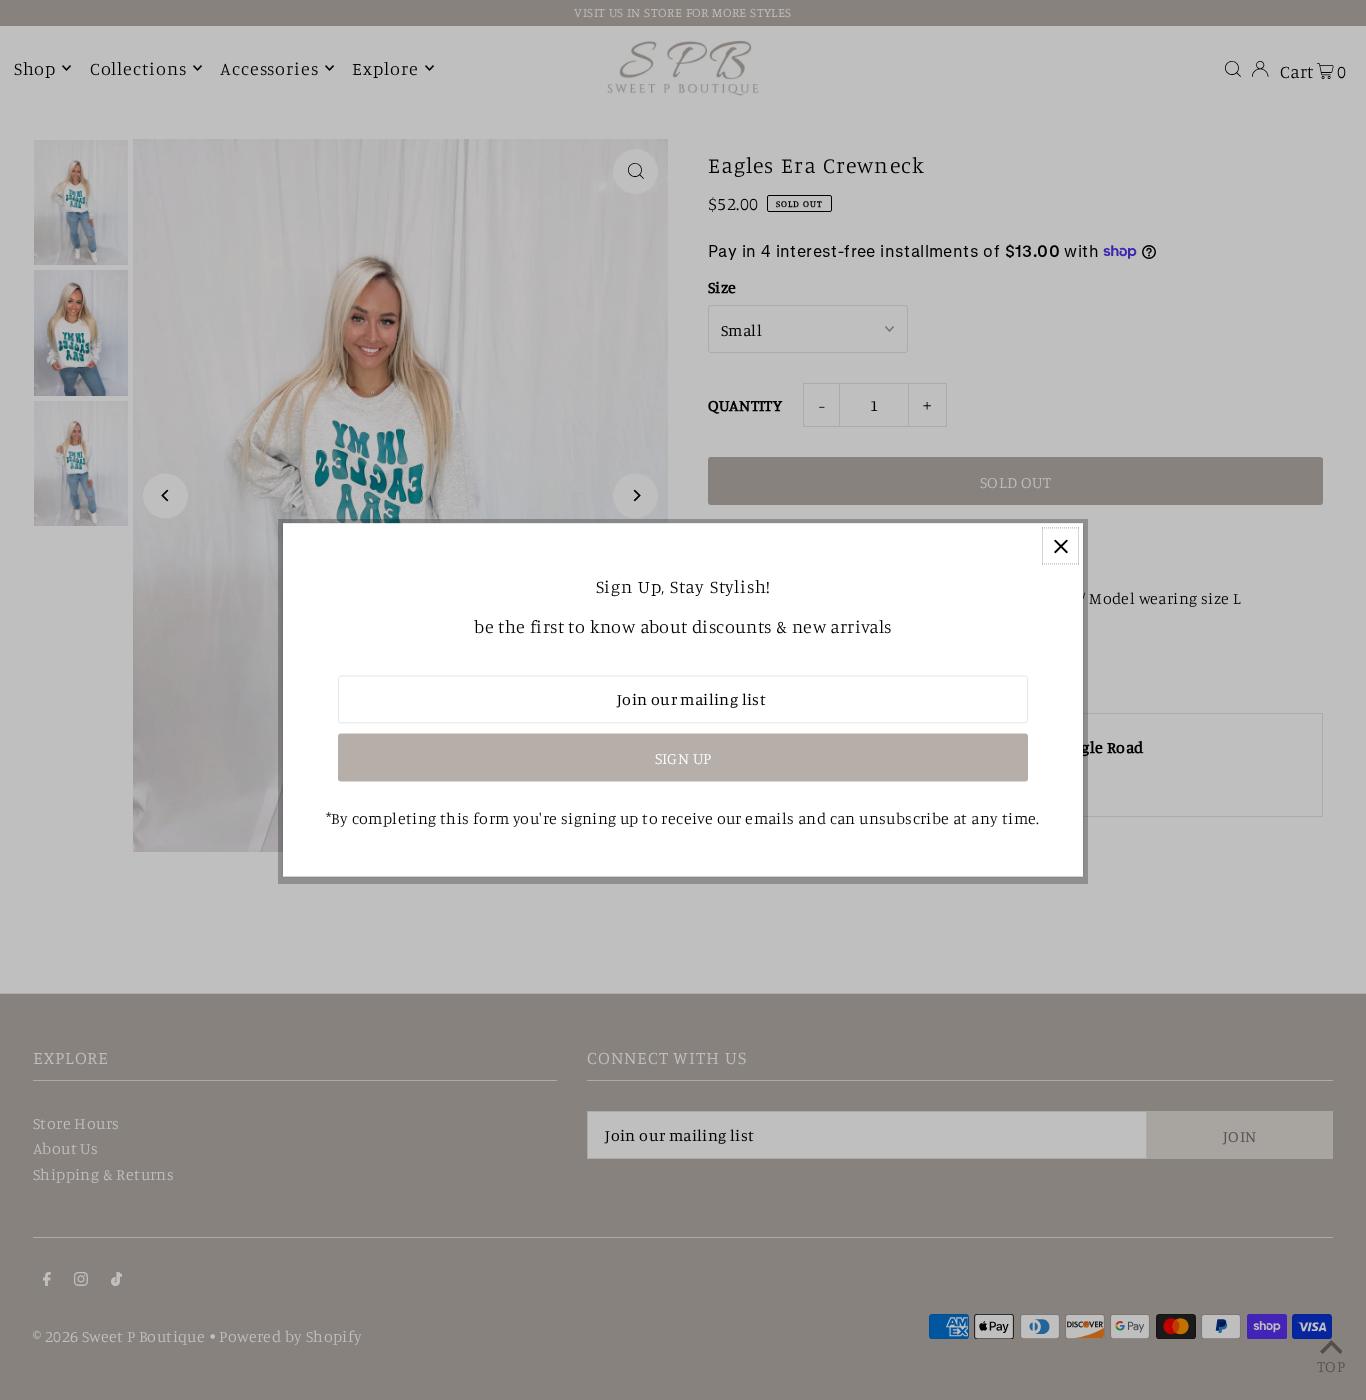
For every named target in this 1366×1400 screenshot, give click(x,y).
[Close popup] (1060, 545)
